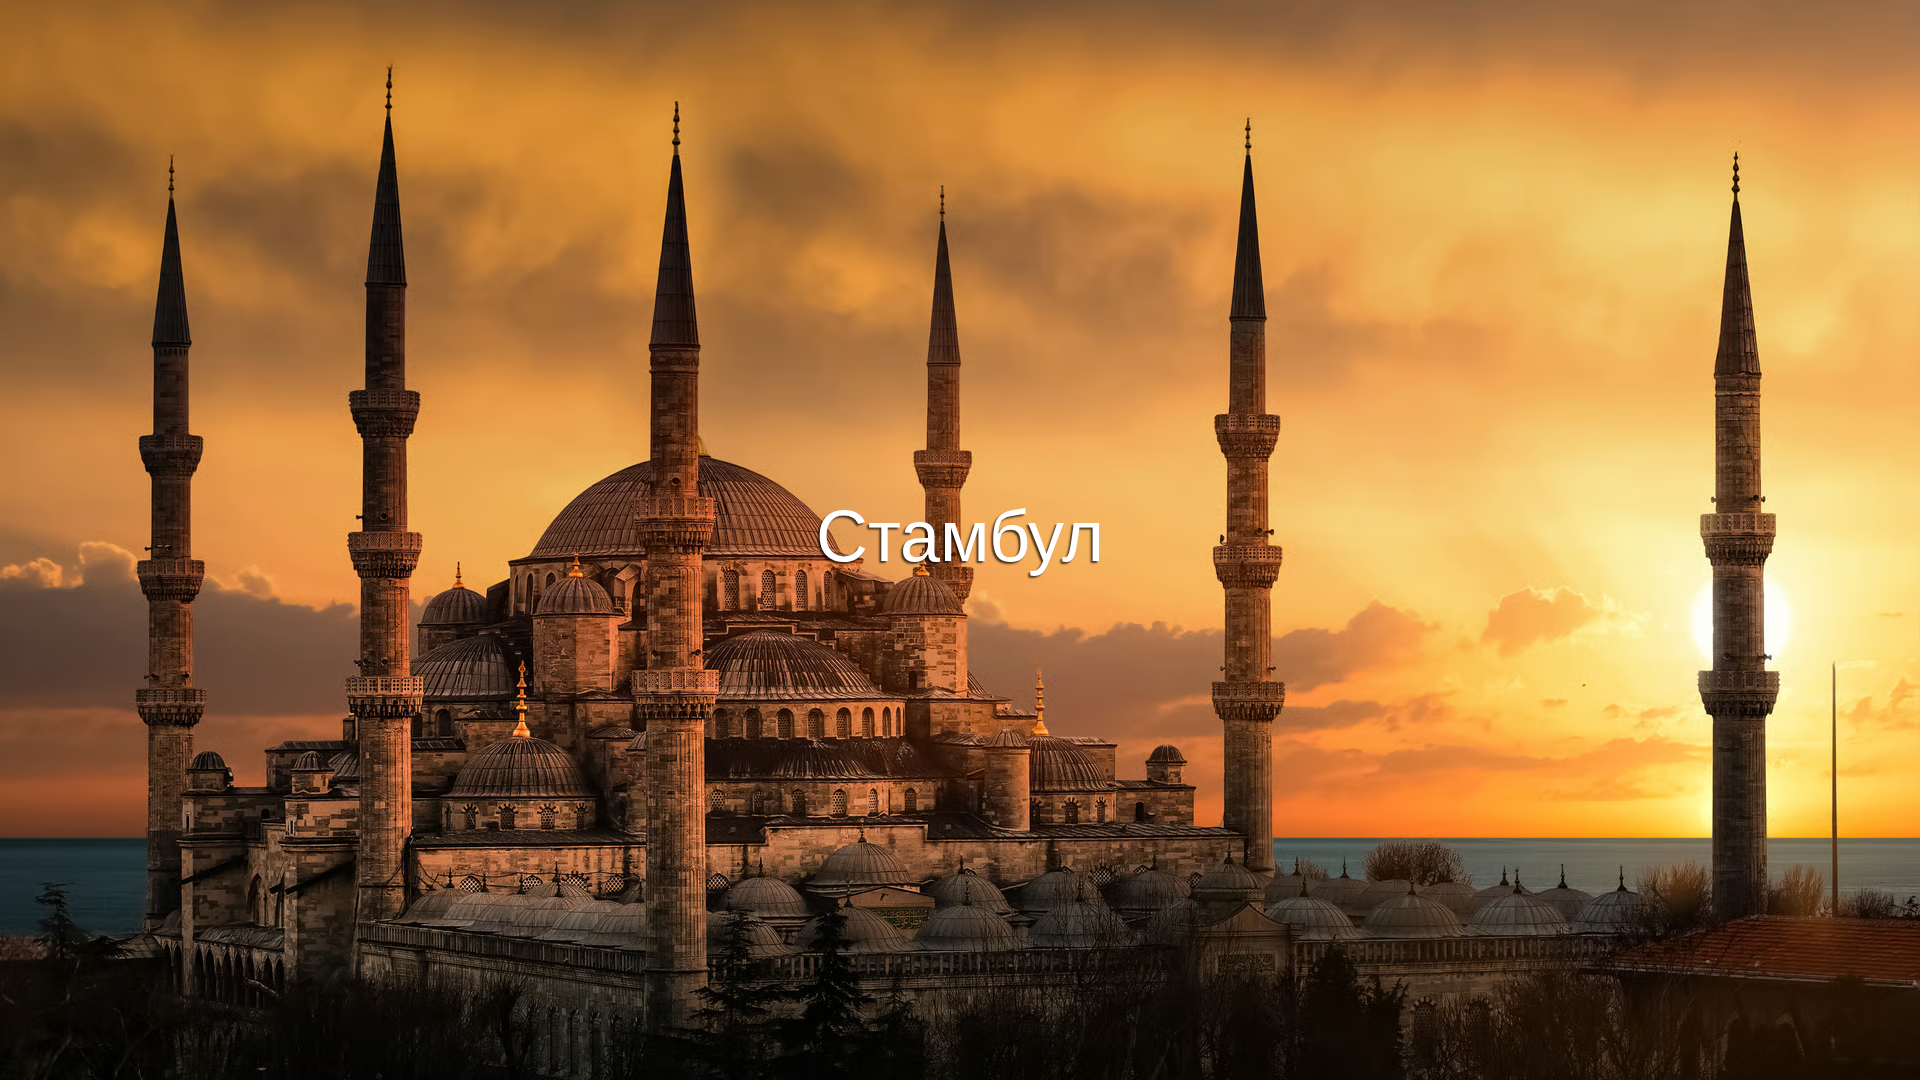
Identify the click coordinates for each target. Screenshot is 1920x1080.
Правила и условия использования (769, 1061)
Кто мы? (1147, 1061)
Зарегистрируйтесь (1024, 569)
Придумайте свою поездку (960, 514)
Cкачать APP (860, 569)
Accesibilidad (1238, 1061)
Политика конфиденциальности (998, 1061)
